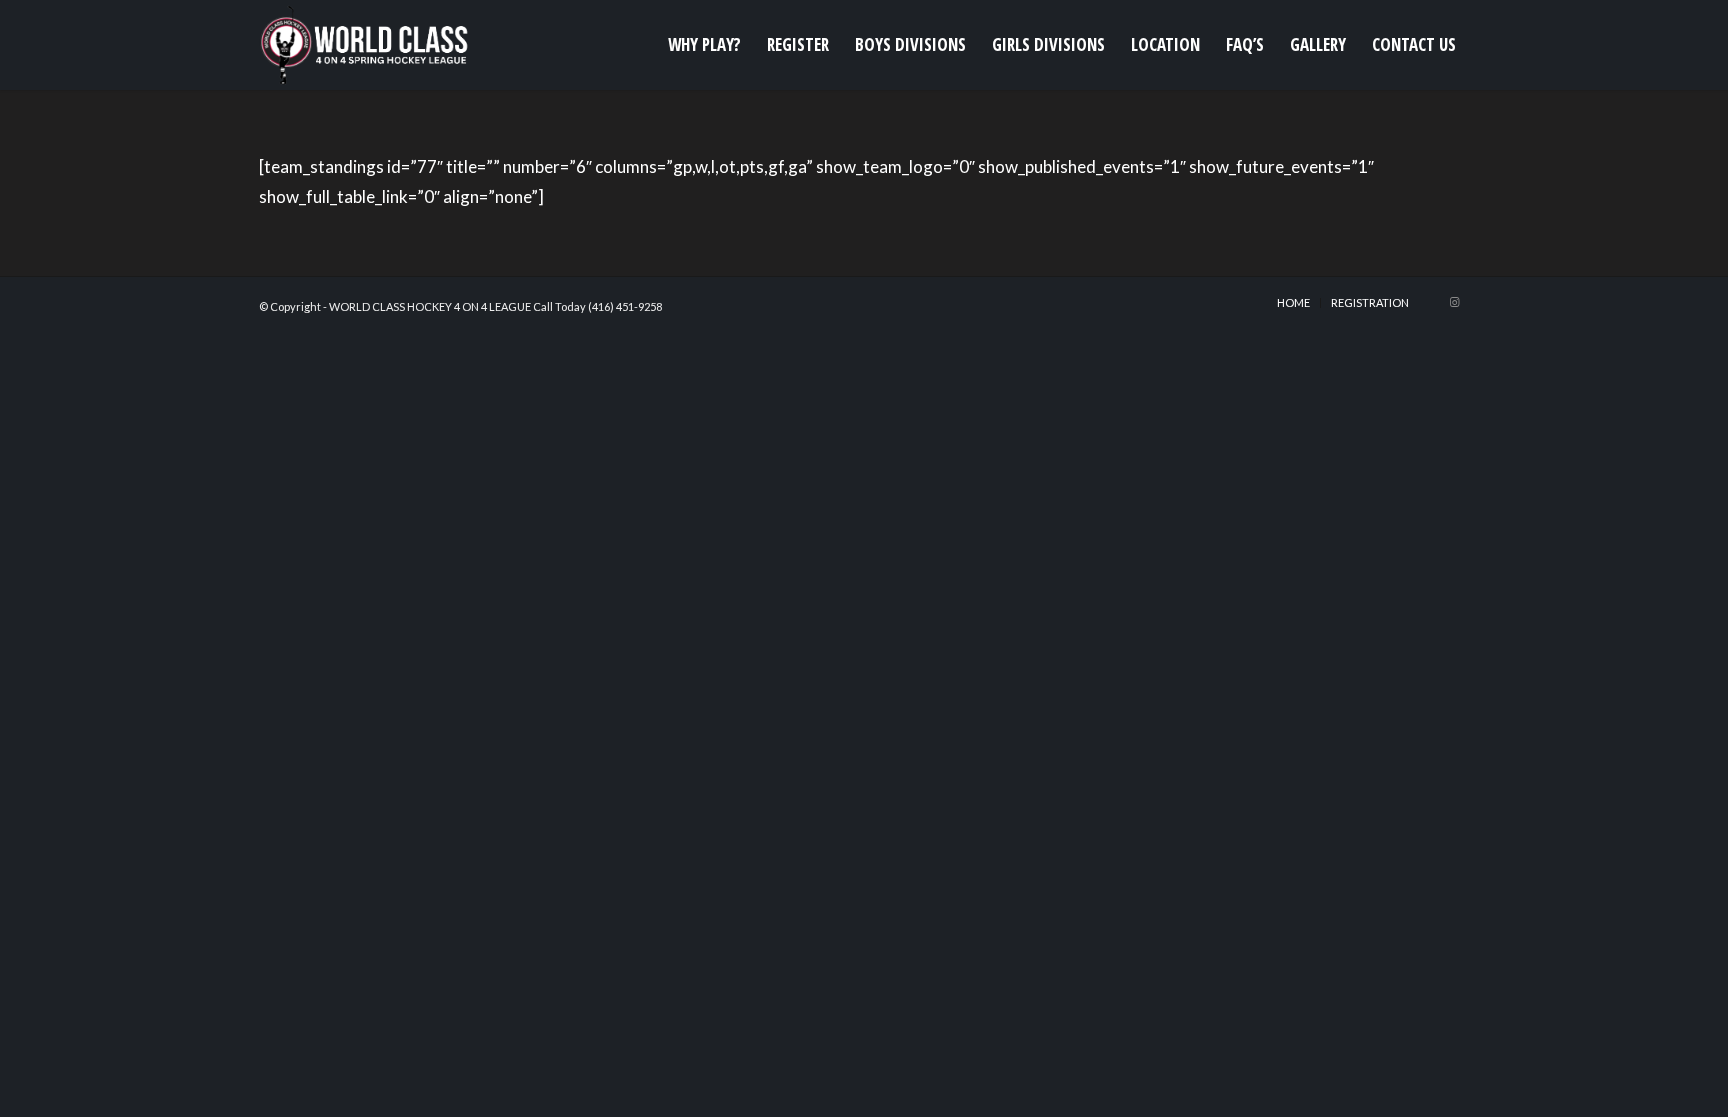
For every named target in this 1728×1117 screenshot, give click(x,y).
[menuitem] (704, 45)
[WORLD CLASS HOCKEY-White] (368, 45)
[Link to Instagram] (1454, 302)
